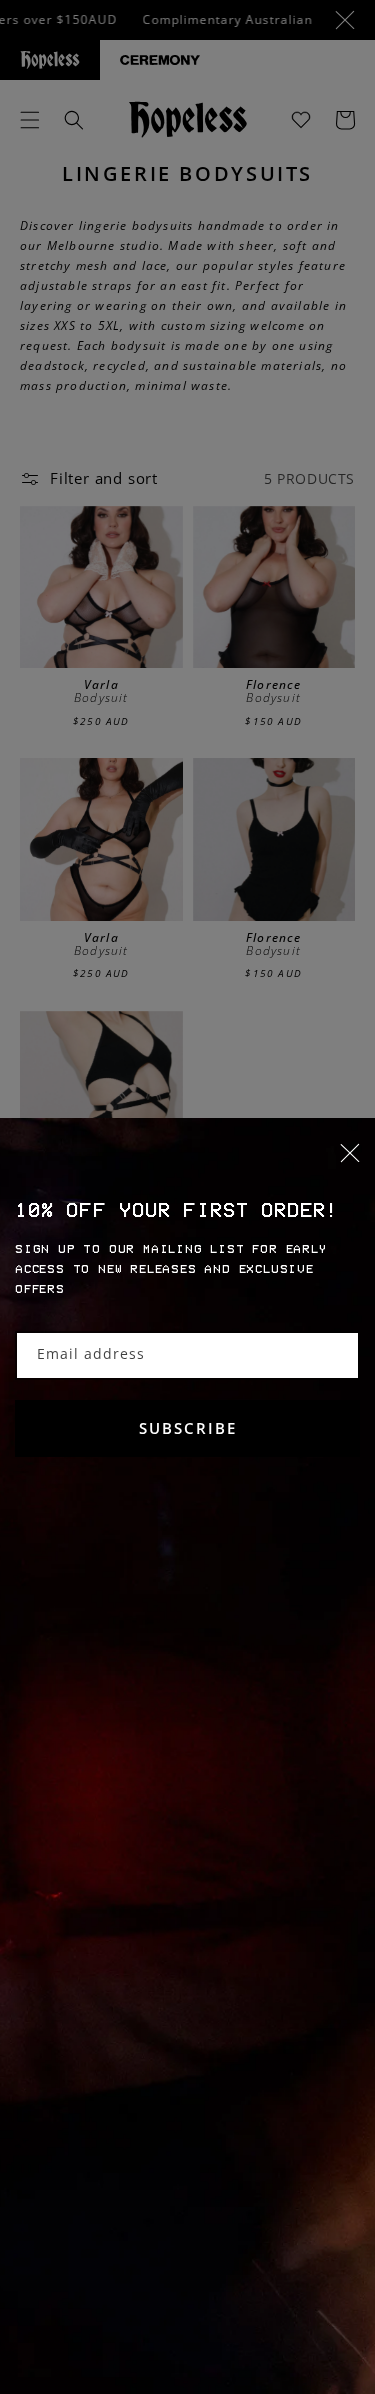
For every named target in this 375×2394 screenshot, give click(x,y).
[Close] (187, 1165)
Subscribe (188, 1428)
